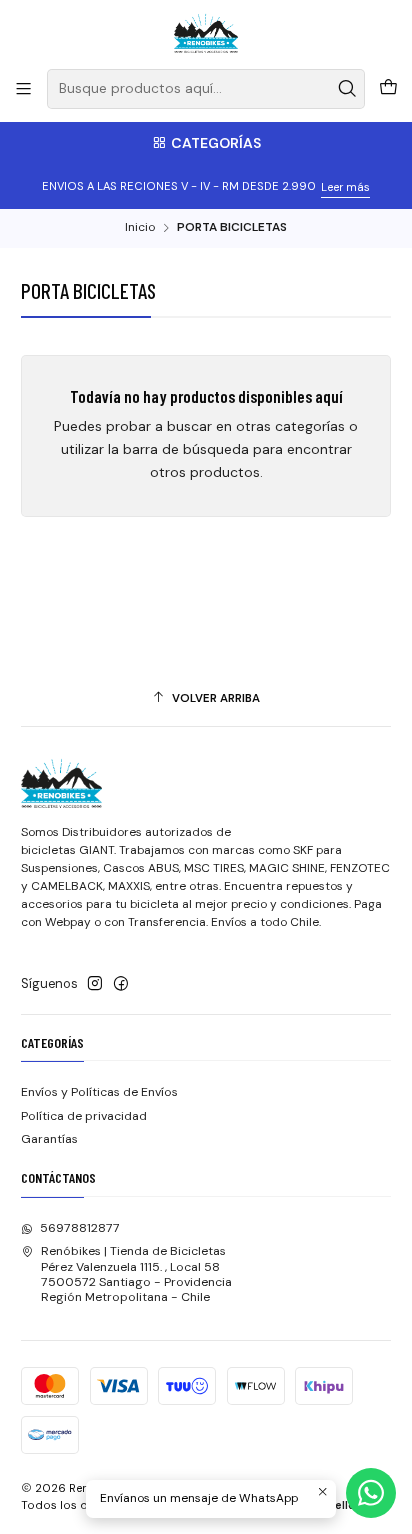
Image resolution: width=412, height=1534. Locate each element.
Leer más (345, 187)
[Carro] (388, 89)
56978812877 (80, 1228)
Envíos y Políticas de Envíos (99, 1092)
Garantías (49, 1139)
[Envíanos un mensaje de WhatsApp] (371, 1493)
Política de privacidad (84, 1116)
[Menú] (24, 89)
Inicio (140, 228)
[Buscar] (348, 89)
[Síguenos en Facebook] (121, 984)
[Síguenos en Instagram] (95, 984)
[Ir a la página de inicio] (206, 33)
